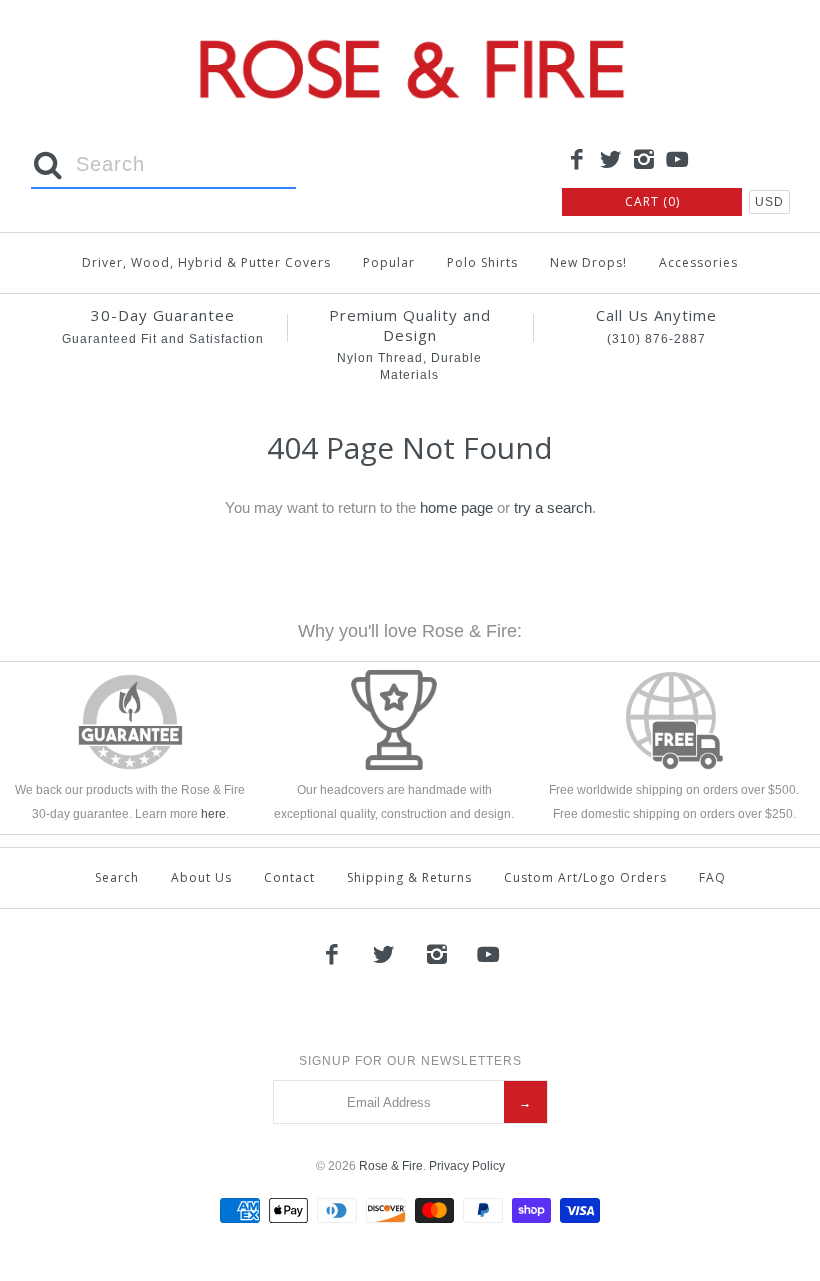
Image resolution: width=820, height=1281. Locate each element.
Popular (389, 262)
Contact (289, 877)
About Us (201, 877)
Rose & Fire (391, 1166)
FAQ (712, 877)
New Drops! (588, 262)
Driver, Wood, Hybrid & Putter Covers (206, 262)
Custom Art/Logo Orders (585, 877)
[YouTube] (678, 161)
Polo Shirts (482, 262)
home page (456, 507)
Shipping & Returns (409, 877)
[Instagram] (644, 161)
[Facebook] (577, 161)
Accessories (698, 262)
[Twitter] (611, 161)
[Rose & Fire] (410, 31)
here (213, 814)
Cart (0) (652, 201)
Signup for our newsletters (410, 1061)
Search (117, 877)
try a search (553, 507)
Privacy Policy (467, 1166)
